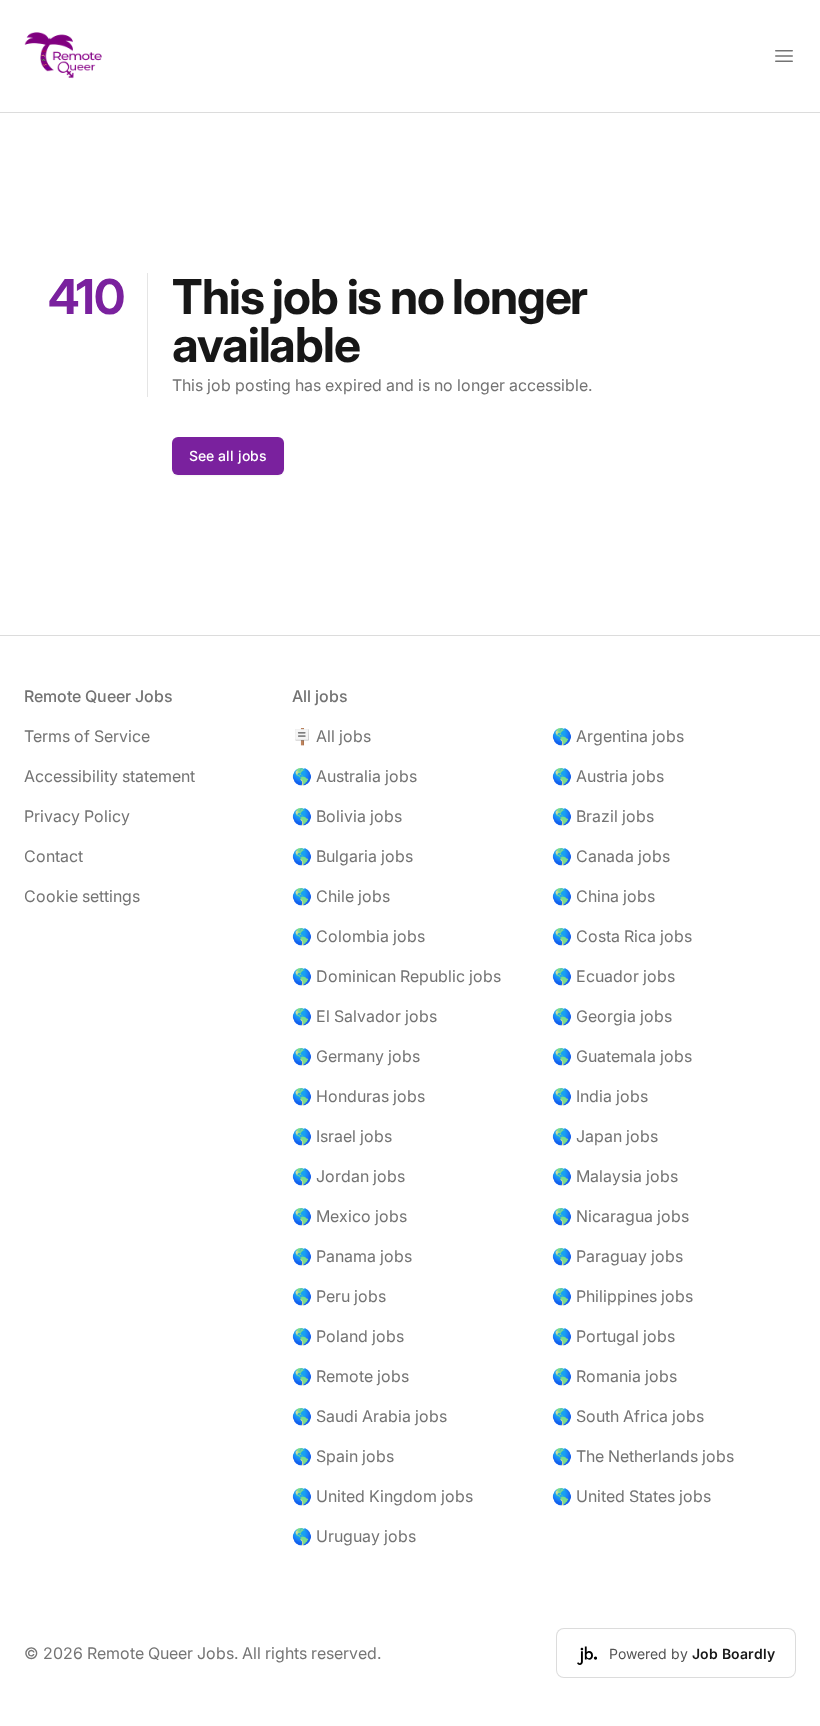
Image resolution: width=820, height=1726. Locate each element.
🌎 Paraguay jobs (617, 1256)
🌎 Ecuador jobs (613, 976)
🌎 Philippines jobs (622, 1296)
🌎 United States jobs (631, 1496)
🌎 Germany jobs (356, 1056)
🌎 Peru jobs (339, 1296)
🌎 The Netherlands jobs (643, 1456)
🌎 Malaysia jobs (615, 1176)
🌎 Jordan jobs (348, 1176)
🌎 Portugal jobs (613, 1336)
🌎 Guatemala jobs (622, 1056)
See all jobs (228, 455)
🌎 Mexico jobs (349, 1216)
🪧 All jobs (331, 736)
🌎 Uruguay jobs (354, 1536)
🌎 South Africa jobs (628, 1416)
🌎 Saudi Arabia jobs (369, 1416)
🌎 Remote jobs (350, 1376)
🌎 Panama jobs (352, 1256)
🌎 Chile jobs (341, 896)
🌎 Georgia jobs (612, 1016)
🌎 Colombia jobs (358, 936)
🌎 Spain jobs (343, 1456)
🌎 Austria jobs (608, 776)
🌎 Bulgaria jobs (352, 856)
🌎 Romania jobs (614, 1376)
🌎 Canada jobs (611, 856)
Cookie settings (82, 896)
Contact (53, 856)
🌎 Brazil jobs (603, 816)
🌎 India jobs (600, 1096)
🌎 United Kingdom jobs (382, 1496)
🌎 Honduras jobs (358, 1096)
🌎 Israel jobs (342, 1136)
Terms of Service (87, 736)
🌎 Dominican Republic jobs (396, 976)
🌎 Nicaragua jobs (620, 1216)
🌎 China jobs (603, 896)
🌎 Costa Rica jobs (622, 936)
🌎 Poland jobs (348, 1336)
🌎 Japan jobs (605, 1136)
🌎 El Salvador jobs (364, 1016)
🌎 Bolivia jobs (347, 816)
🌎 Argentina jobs (618, 736)
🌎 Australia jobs (354, 776)
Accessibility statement (109, 776)
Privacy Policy (77, 816)
